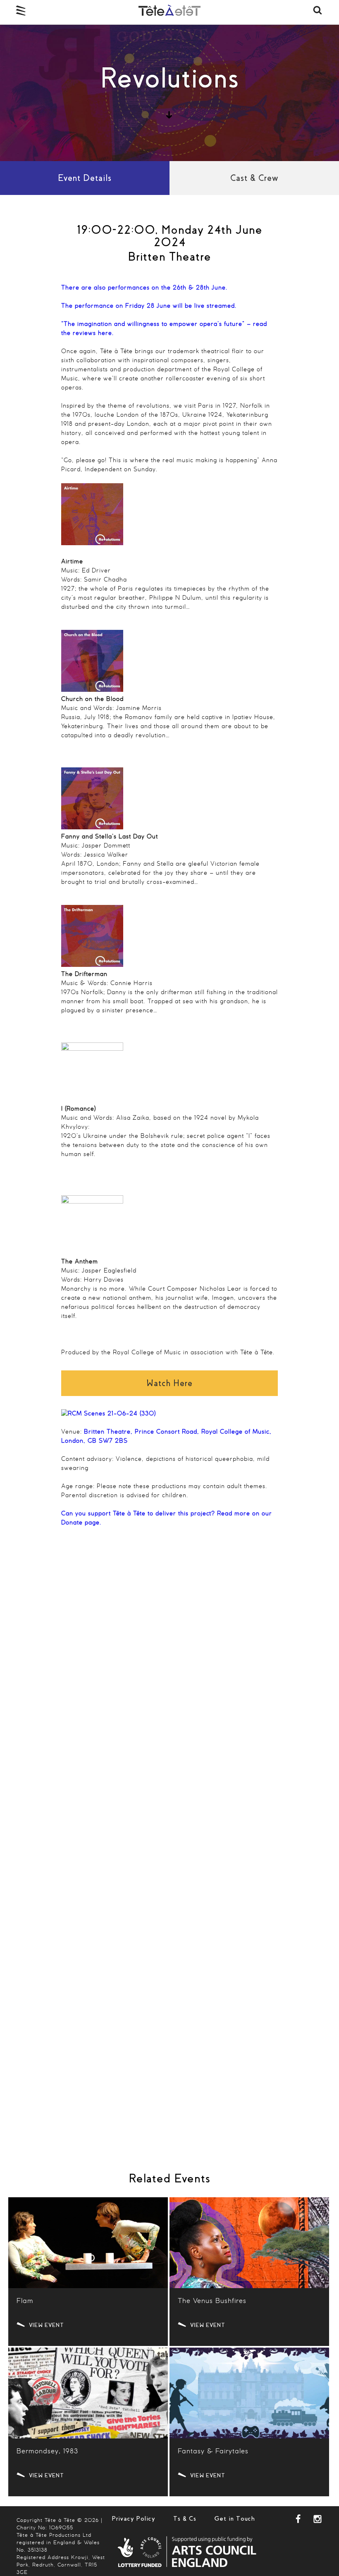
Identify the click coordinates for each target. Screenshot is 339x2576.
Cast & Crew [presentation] (254, 178)
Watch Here (169, 1383)
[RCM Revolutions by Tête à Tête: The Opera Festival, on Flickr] (109, 1414)
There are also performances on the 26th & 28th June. (144, 288)
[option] (169, 93)
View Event (47, 2325)
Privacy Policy (133, 2519)
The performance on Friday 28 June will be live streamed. (149, 306)
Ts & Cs (185, 2519)
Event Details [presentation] (85, 178)
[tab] (85, 178)
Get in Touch (235, 2519)
